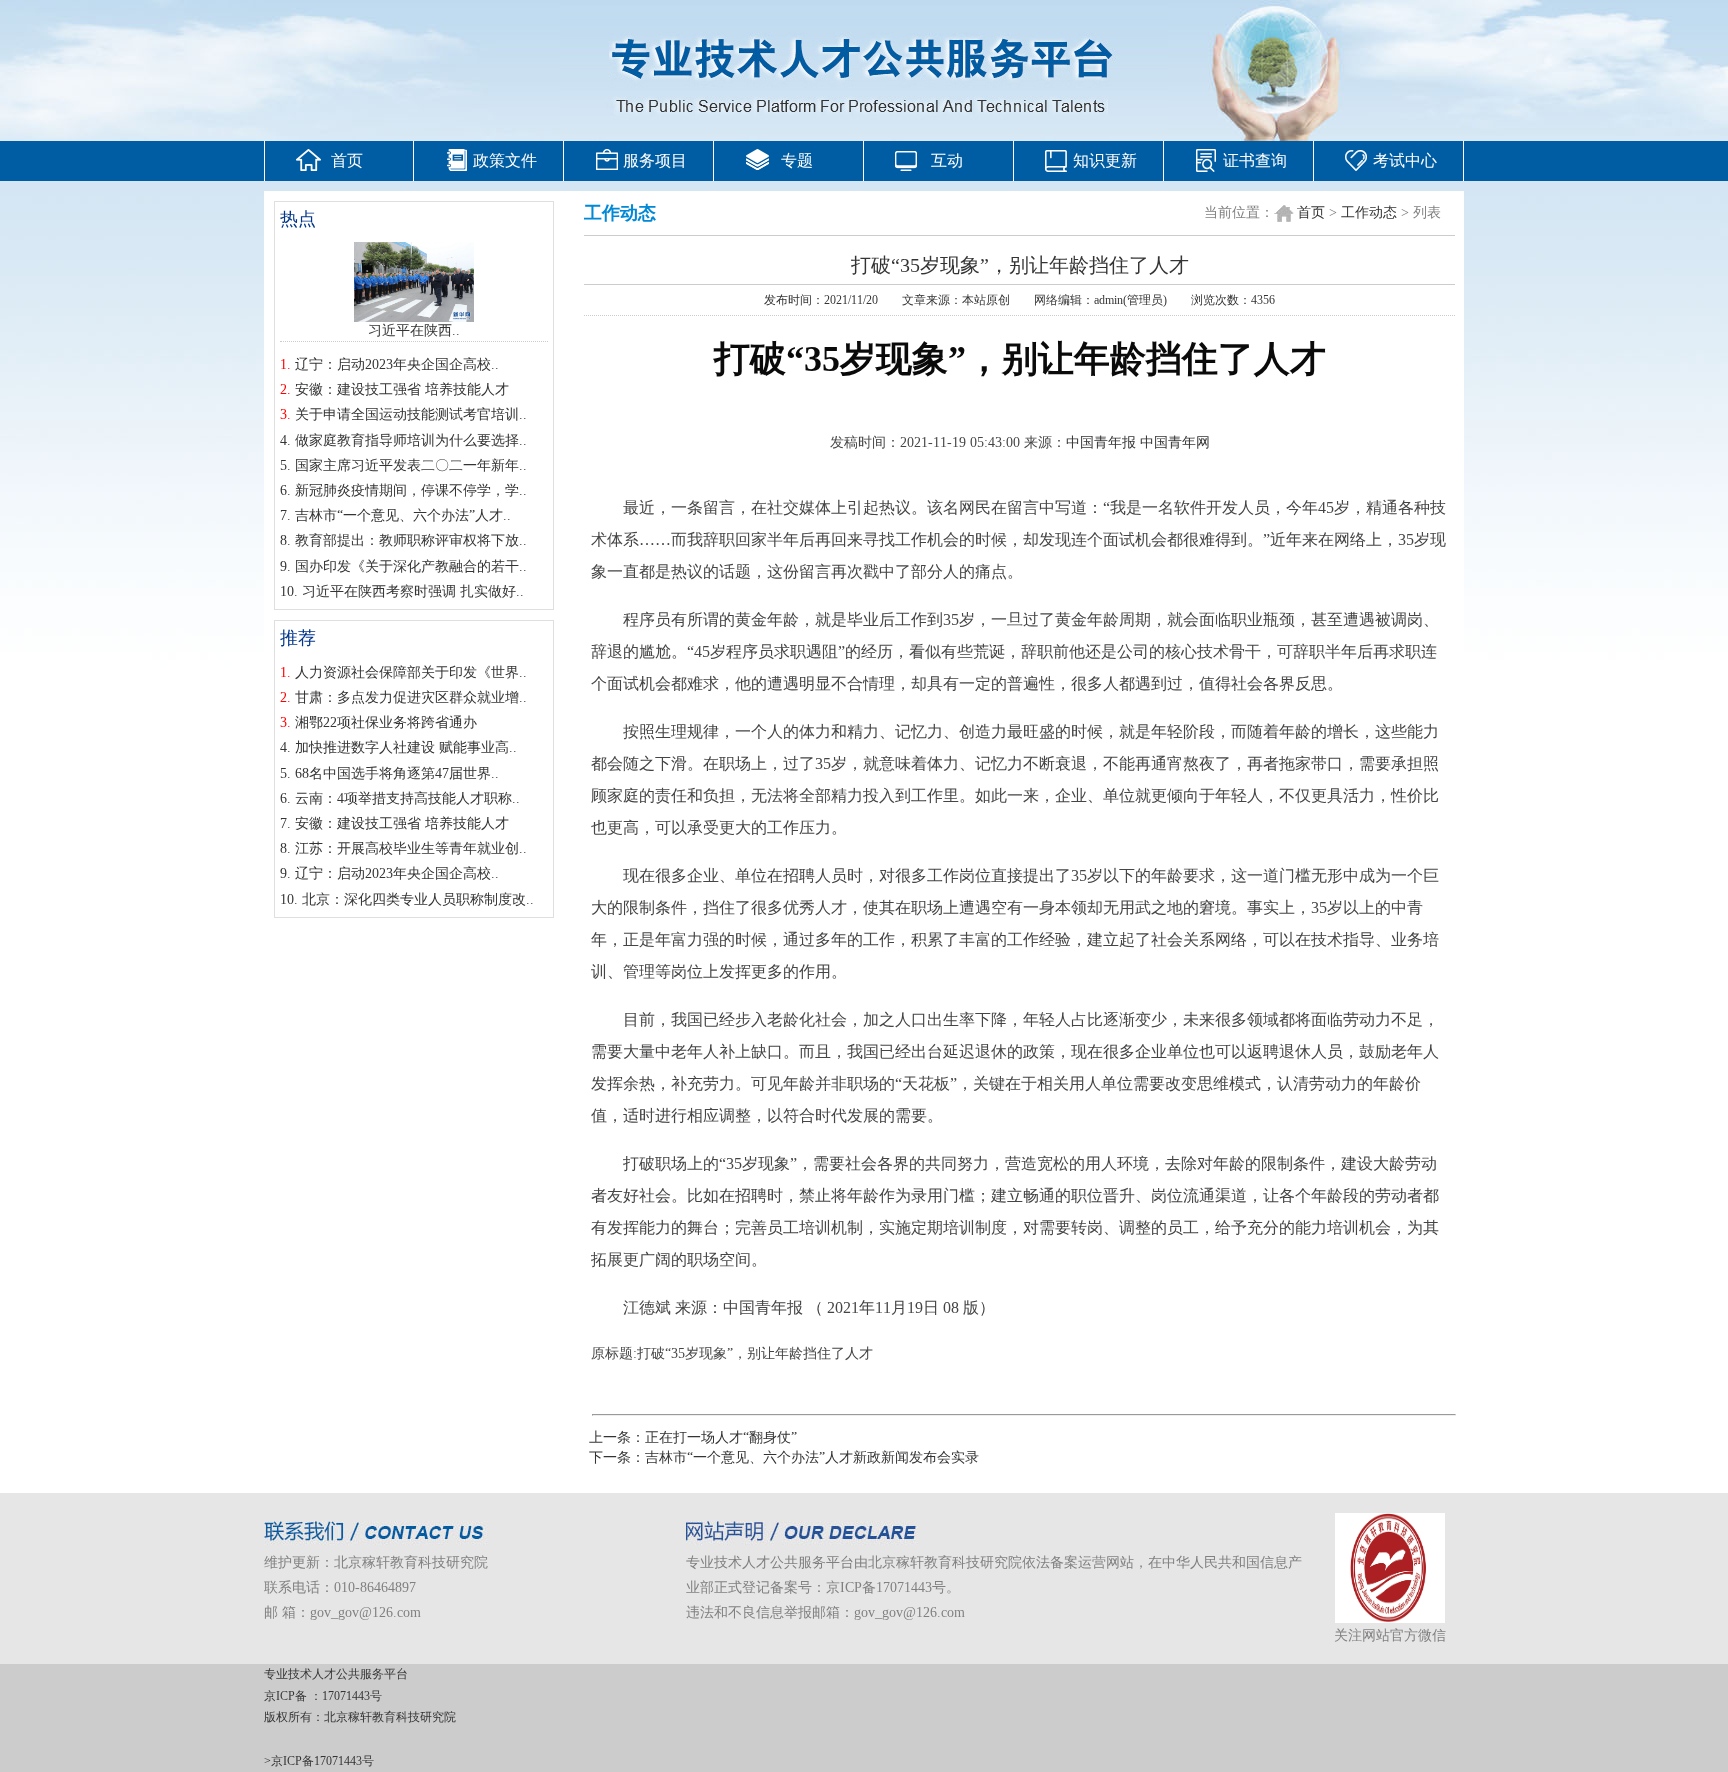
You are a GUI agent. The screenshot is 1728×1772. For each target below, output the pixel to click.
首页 (347, 160)
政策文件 (505, 160)
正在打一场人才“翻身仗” (721, 1437)
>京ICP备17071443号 (319, 1761)
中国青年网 (1175, 442)
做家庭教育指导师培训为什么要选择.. (411, 440)
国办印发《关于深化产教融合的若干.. (411, 566)
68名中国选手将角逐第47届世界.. (397, 773)
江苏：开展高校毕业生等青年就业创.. (411, 848)
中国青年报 (1101, 442)
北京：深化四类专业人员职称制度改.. (418, 899)
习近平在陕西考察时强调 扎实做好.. (413, 591)
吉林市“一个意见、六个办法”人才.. (403, 515)
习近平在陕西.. (414, 330)
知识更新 (1105, 160)
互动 (947, 160)
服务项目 (655, 160)
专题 (797, 160)
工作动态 (1369, 212)
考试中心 (1405, 160)
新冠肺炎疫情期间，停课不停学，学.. (411, 490)
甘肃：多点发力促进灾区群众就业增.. (411, 697)
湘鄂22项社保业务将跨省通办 (386, 722)
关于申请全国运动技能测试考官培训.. (411, 414)
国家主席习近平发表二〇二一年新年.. (411, 465)
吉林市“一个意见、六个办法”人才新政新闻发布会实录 (812, 1457)
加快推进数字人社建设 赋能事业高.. (406, 747)
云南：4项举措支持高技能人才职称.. (407, 798)
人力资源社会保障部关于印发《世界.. (411, 672)
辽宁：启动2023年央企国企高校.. (397, 364)
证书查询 (1255, 160)
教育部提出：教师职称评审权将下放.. (411, 540)
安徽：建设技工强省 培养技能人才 (402, 389)
